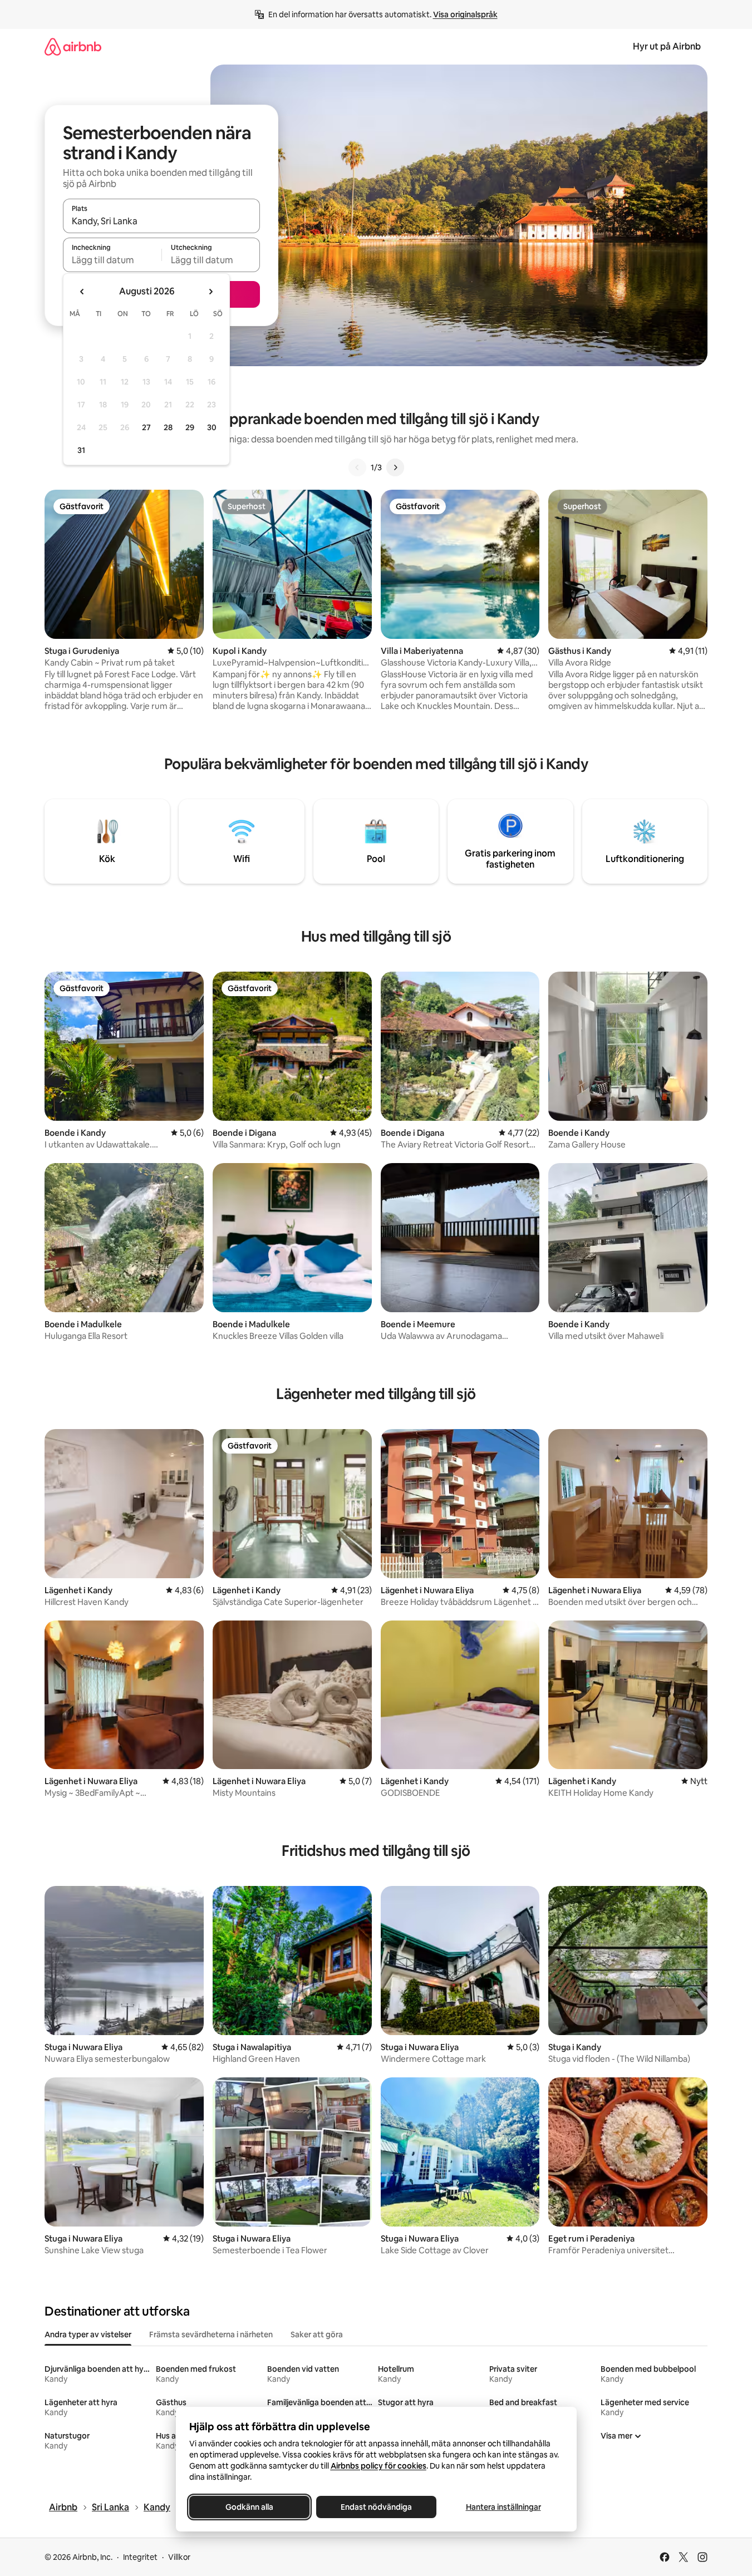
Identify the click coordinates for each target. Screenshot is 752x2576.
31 (81, 450)
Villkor (179, 2557)
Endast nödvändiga (376, 2507)
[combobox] (161, 221)
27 (146, 427)
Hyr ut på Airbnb (667, 46)
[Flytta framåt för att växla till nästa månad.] (210, 292)
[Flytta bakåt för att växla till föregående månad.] (82, 292)
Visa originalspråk (465, 14)
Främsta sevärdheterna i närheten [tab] (211, 2334)
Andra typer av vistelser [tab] (88, 2334)
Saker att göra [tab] (317, 2334)
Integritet (140, 2557)
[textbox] (112, 260)
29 (190, 427)
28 (168, 427)
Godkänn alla (249, 2507)
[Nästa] (395, 467)
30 (212, 427)
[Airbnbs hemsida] (73, 46)
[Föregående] (357, 467)
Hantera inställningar (503, 2507)
